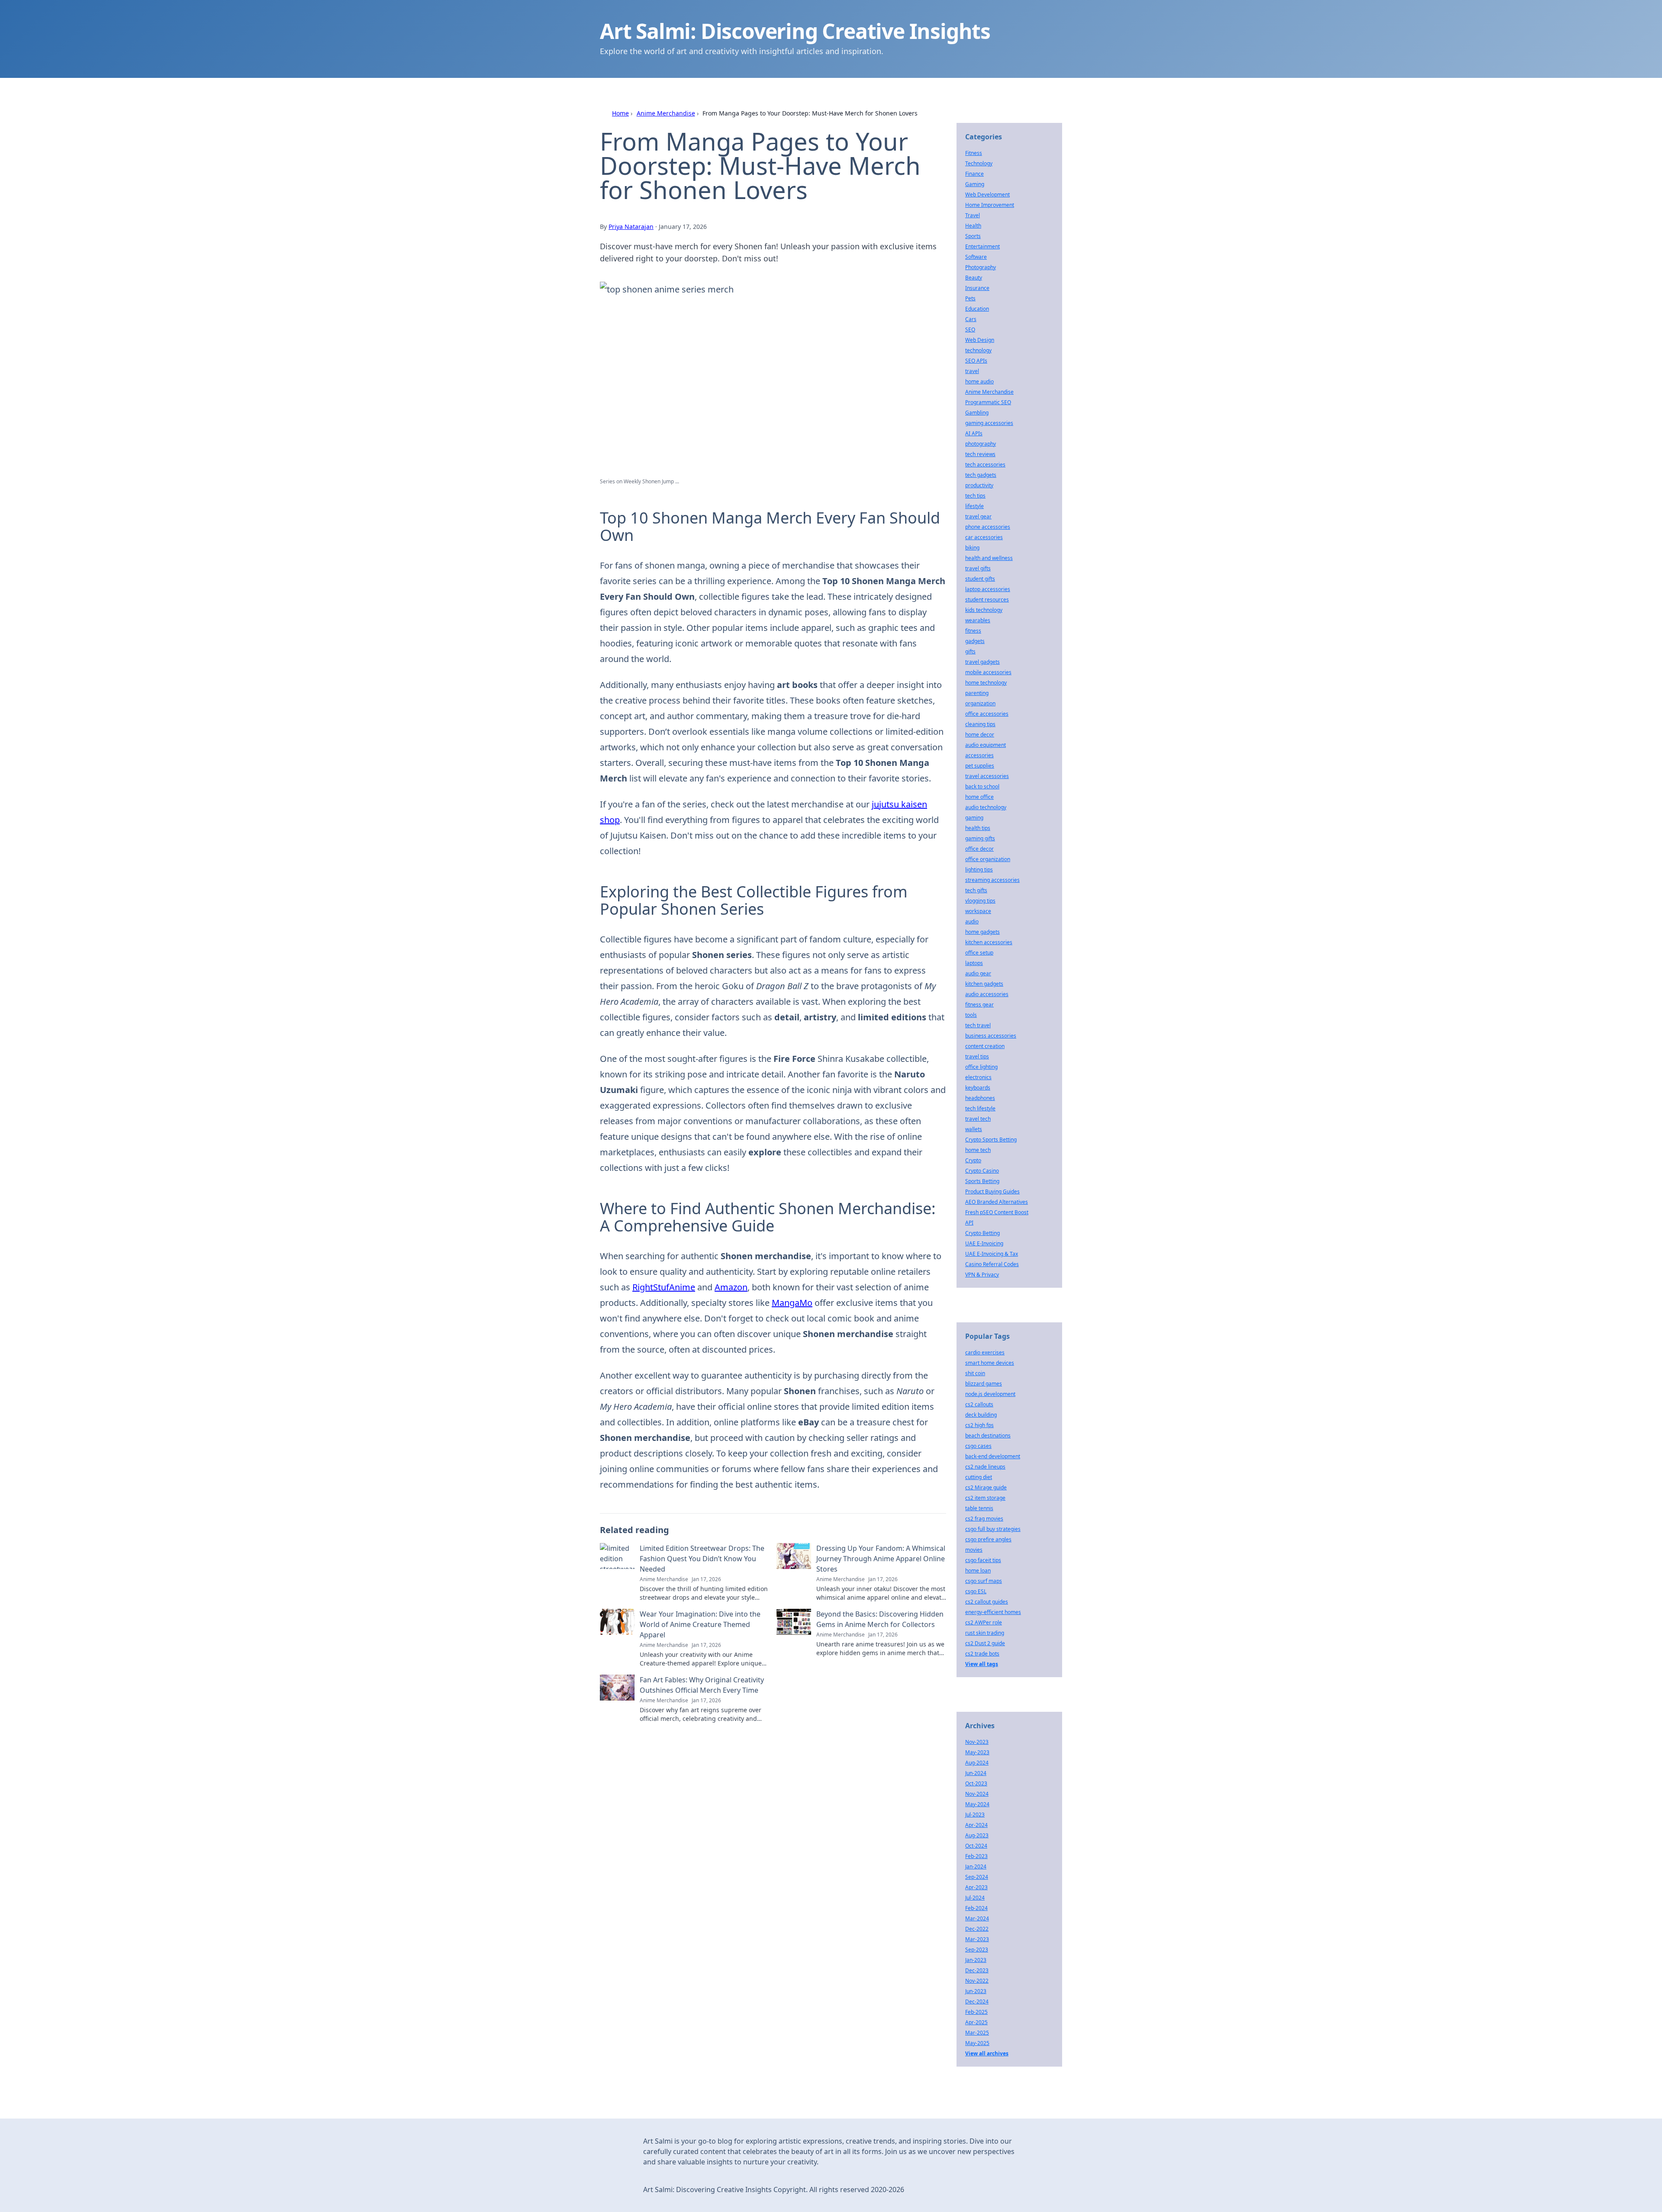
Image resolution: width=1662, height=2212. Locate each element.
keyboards (978, 1088)
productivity (979, 485)
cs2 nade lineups (985, 1467)
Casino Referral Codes (992, 1264)
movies (974, 1550)
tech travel (978, 1025)
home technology (986, 683)
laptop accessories (988, 589)
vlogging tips (980, 901)
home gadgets (982, 932)
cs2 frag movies (984, 1519)
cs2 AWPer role (984, 1622)
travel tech (978, 1119)
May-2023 (977, 1752)
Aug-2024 (977, 1763)
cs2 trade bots (982, 1654)
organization (980, 703)
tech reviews (980, 454)
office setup (979, 953)
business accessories (991, 1036)
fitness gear (979, 1005)
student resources (987, 600)
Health (973, 226)
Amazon (731, 1287)
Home (620, 113)
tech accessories (985, 465)
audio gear (978, 973)
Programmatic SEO (988, 402)
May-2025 (977, 2043)
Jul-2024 (975, 1898)
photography (981, 444)
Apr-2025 (976, 2022)
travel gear (978, 516)
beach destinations (988, 1436)
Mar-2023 (977, 1939)
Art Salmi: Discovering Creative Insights (795, 31)
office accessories (987, 714)
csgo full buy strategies (993, 1529)
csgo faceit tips (983, 1560)
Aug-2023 (977, 1835)
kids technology (984, 610)
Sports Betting (982, 1181)
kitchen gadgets (984, 984)
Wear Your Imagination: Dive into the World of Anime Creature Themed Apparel (700, 1624)
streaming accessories (992, 880)
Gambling (977, 413)
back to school (982, 786)
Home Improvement (990, 205)
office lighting (981, 1067)
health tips (978, 828)
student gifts (980, 579)
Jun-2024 (976, 1773)
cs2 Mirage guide (986, 1487)
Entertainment (982, 246)
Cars (971, 319)
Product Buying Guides (992, 1191)
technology (978, 350)
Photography (981, 267)
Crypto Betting (982, 1233)
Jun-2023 (976, 1991)
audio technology (986, 807)
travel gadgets (982, 662)
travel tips (977, 1056)
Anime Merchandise (666, 113)
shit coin (975, 1373)
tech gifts (976, 890)
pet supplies (980, 766)
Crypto (973, 1160)
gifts (970, 651)
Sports (973, 236)
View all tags (982, 1664)
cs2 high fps (979, 1425)
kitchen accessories (989, 942)
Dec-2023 (977, 1970)
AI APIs (974, 433)
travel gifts (978, 568)
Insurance (977, 288)
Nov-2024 (977, 1794)
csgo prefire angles (988, 1539)
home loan (978, 1571)
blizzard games (984, 1384)
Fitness (974, 153)
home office (979, 797)
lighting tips (979, 870)
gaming (974, 818)
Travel (973, 215)
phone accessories (988, 527)
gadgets (975, 641)
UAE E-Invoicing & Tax (992, 1254)
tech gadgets (981, 475)
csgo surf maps (984, 1581)
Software (976, 257)
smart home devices (990, 1363)
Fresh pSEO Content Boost (997, 1212)
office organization (988, 859)
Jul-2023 (975, 1815)
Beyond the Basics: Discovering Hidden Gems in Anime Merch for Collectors (880, 1619)
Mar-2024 (977, 1918)
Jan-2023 (976, 1960)
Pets (970, 298)
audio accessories (987, 994)
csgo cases (978, 1446)
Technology (979, 163)
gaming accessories (989, 423)
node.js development (990, 1394)
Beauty (974, 278)
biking (972, 548)
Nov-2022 (977, 1981)
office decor (979, 849)
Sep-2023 (977, 1950)
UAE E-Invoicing (984, 1243)
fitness (973, 631)
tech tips (975, 496)
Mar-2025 (977, 2033)
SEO (970, 330)
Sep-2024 (977, 1877)
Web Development (987, 195)
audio (972, 921)
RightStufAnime (664, 1287)
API (969, 1223)
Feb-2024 (976, 1908)
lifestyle (974, 506)
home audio (979, 381)
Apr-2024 (976, 1825)
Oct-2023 (976, 1783)
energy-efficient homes (993, 1612)
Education (977, 309)
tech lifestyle (980, 1108)
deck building (981, 1415)
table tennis (979, 1508)
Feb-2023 (976, 1856)
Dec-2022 (977, 1929)
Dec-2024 (977, 2001)
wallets (974, 1129)
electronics (978, 1077)
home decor (980, 735)
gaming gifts (980, 838)
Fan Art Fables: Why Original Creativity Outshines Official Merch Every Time (702, 1685)
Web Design (980, 340)
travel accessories (987, 776)
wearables (978, 620)
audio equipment (986, 745)
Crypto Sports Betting (991, 1140)
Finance (974, 174)
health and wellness (989, 558)
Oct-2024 (976, 1846)
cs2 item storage (985, 1498)
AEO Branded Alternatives (997, 1202)
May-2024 (977, 1804)
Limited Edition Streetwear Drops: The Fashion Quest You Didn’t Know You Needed (702, 1559)
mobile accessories (988, 672)
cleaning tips (980, 724)
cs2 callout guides (987, 1602)
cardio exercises (985, 1352)
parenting (977, 693)
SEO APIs (976, 361)
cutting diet (979, 1477)
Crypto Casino (982, 1171)
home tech (978, 1150)
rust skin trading (985, 1633)
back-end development (993, 1456)
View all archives (987, 2053)
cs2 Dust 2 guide (985, 1643)
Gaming (975, 184)
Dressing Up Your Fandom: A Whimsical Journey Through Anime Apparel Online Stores (881, 1559)
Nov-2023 (977, 1742)
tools (971, 1015)
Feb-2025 (976, 2012)
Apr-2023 (976, 1887)
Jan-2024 (976, 1866)
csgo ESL (976, 1591)
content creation (985, 1046)
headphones (980, 1098)
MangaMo (792, 1303)
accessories (979, 755)
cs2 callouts (979, 1404)
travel (972, 371)
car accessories (984, 537)
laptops (974, 963)
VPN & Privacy (982, 1275)
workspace (978, 911)
